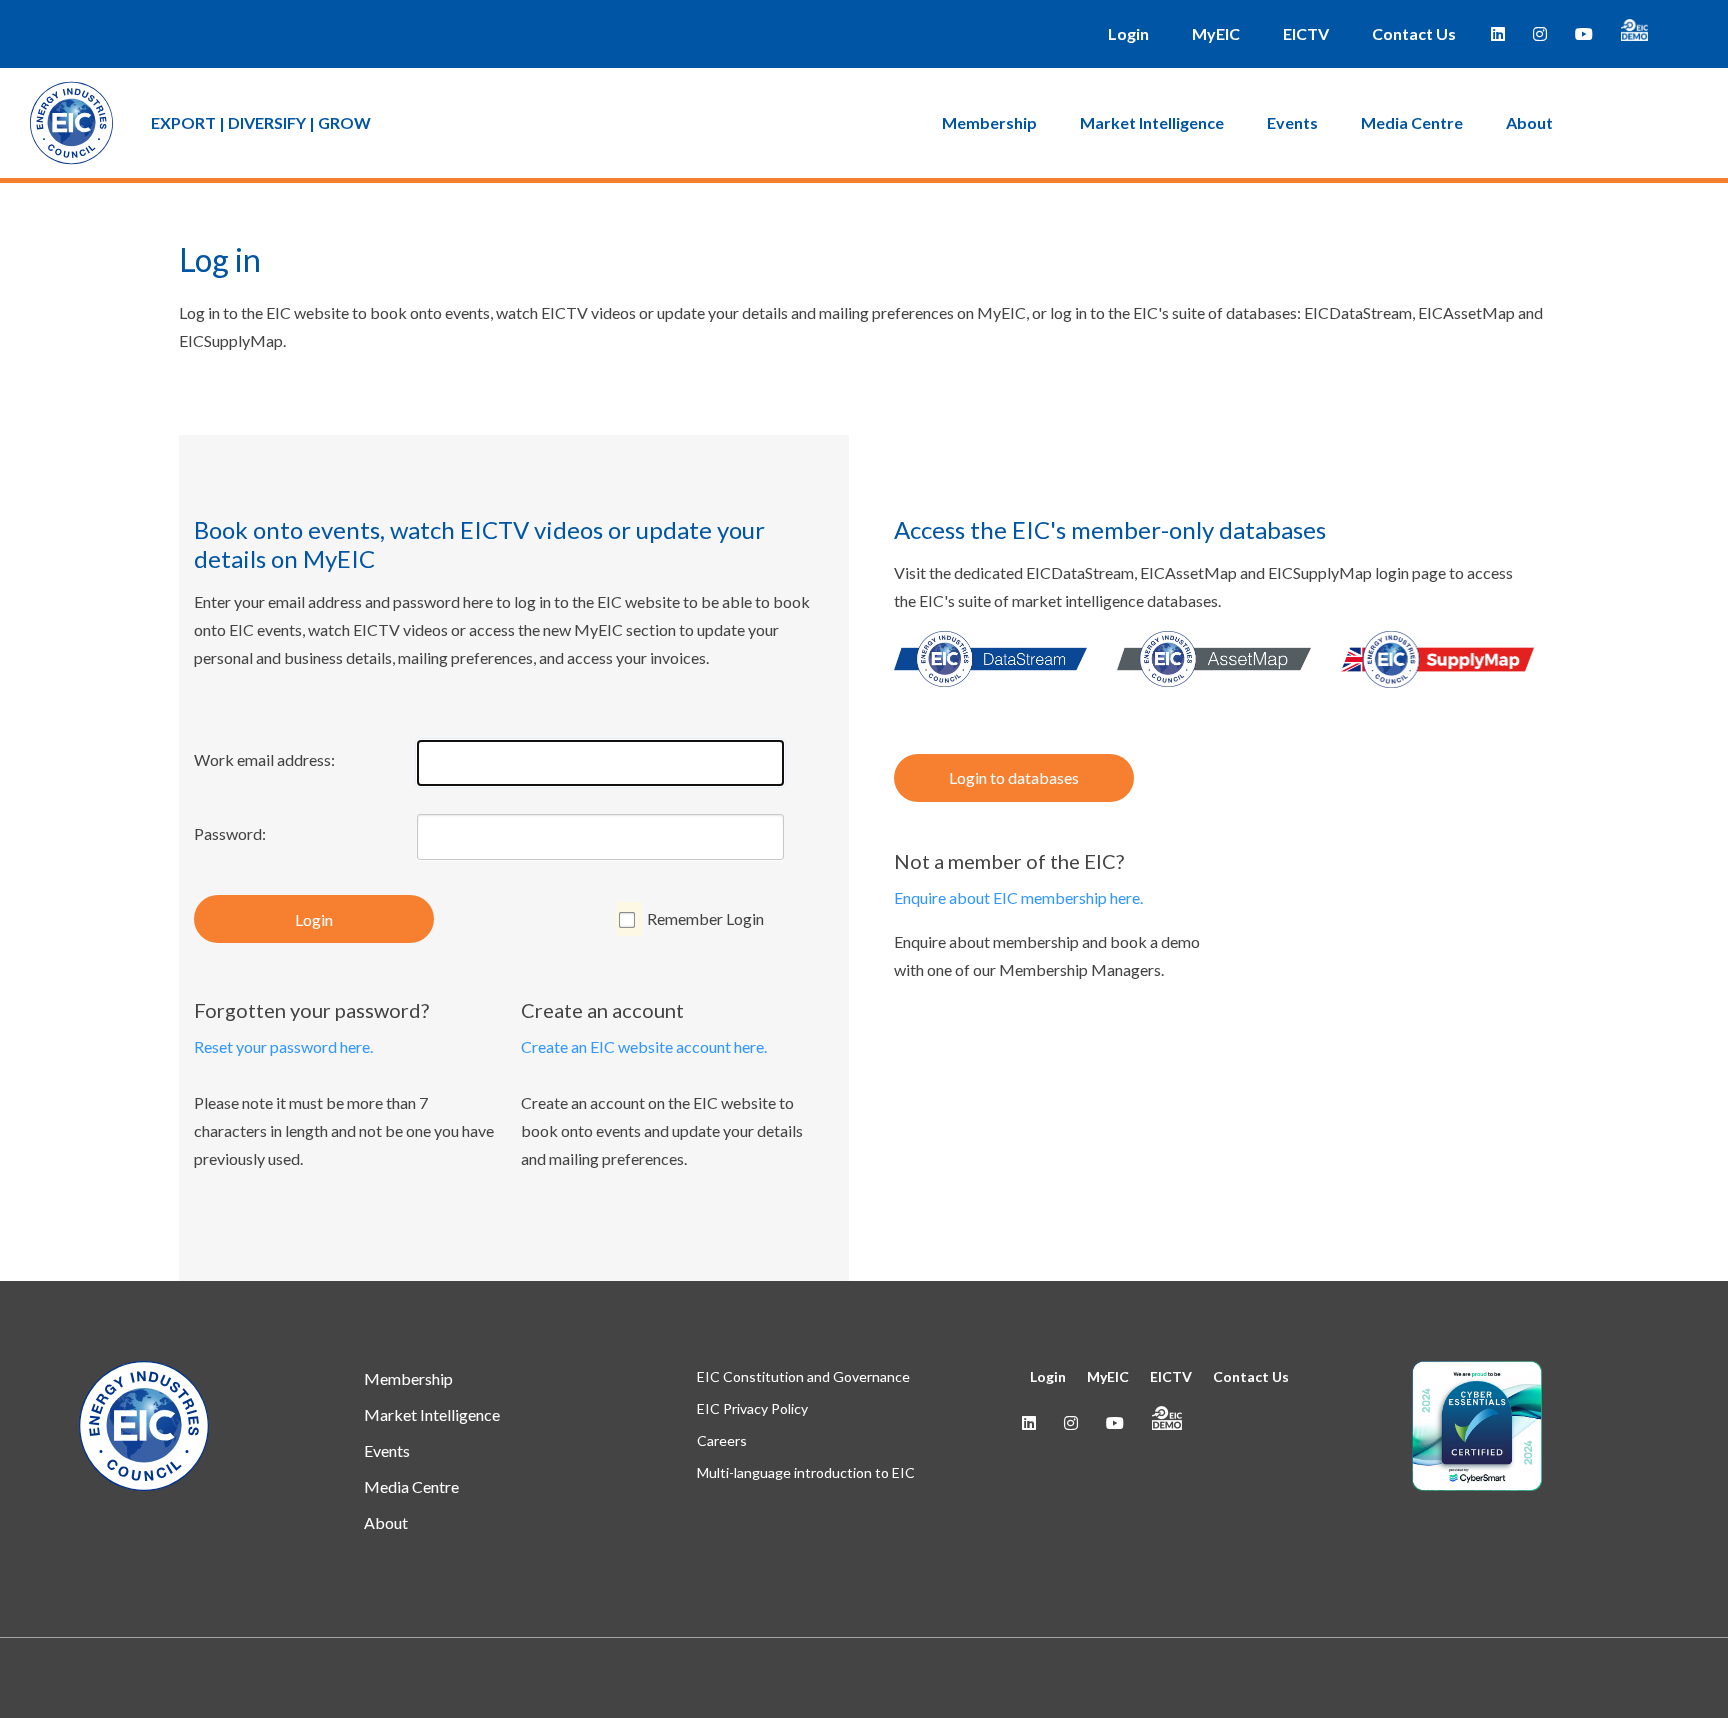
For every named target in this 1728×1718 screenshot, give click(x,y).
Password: (230, 833)
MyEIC (1216, 33)
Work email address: (264, 759)
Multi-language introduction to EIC (806, 1472)
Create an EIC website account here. (644, 1046)
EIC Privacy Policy (752, 1408)
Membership (989, 122)
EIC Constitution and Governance (803, 1376)
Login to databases (1014, 777)
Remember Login (705, 918)
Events (1292, 122)
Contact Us (1414, 33)
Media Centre (1412, 122)
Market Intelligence (1152, 122)
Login (1128, 33)
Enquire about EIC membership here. (1018, 897)
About (1529, 122)
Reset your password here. (283, 1046)
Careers (722, 1440)
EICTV (1306, 33)
